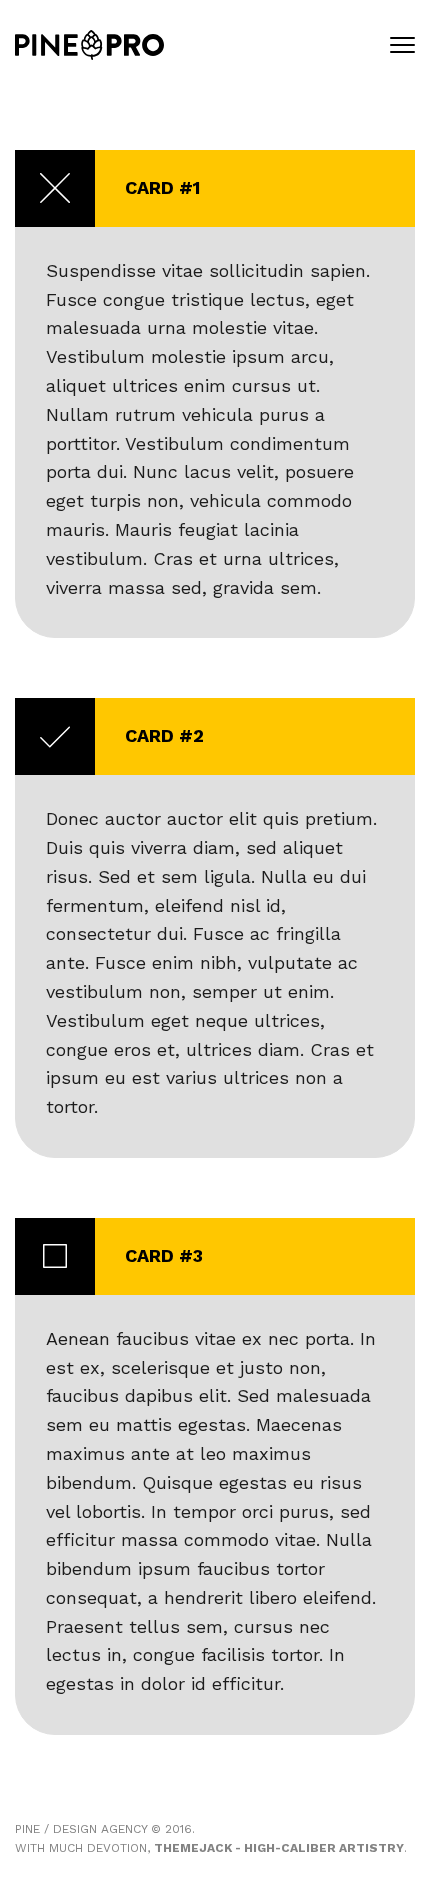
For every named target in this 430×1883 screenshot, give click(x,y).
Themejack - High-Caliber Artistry (279, 1848)
